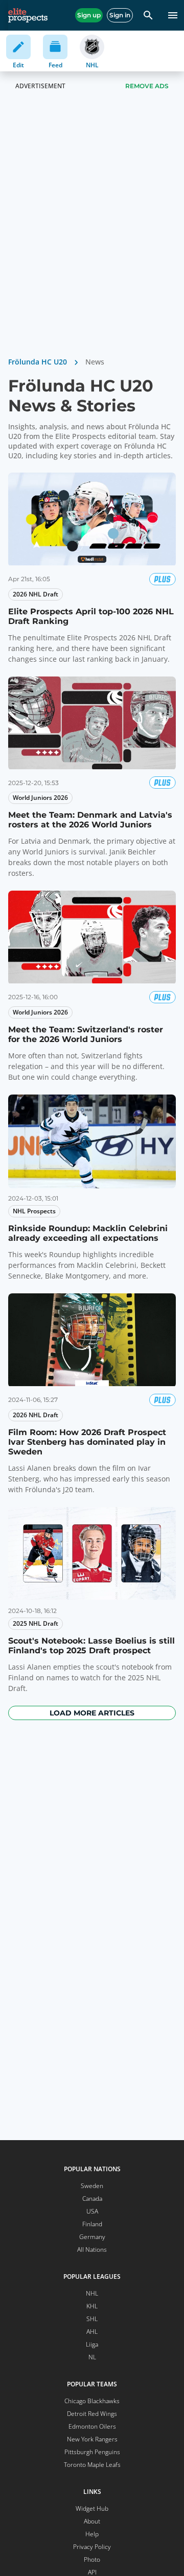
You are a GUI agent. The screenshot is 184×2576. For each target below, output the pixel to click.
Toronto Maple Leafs (92, 2465)
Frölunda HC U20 (38, 362)
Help (92, 2534)
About (92, 2521)
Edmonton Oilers (92, 2426)
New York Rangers (92, 2439)
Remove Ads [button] (147, 86)
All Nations (92, 2249)
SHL (92, 2319)
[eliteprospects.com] (28, 15)
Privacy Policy (92, 2547)
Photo (92, 2559)
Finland (92, 2224)
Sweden (92, 2186)
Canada (92, 2198)
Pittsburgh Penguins (92, 2452)
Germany (92, 2237)
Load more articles (92, 1713)
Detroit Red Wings (92, 2414)
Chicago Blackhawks (92, 2401)
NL (92, 2357)
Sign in (120, 15)
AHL (92, 2332)
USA (92, 2211)
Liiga (92, 2344)
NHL (92, 2293)
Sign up (89, 15)
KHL (92, 2306)
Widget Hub (92, 2508)
